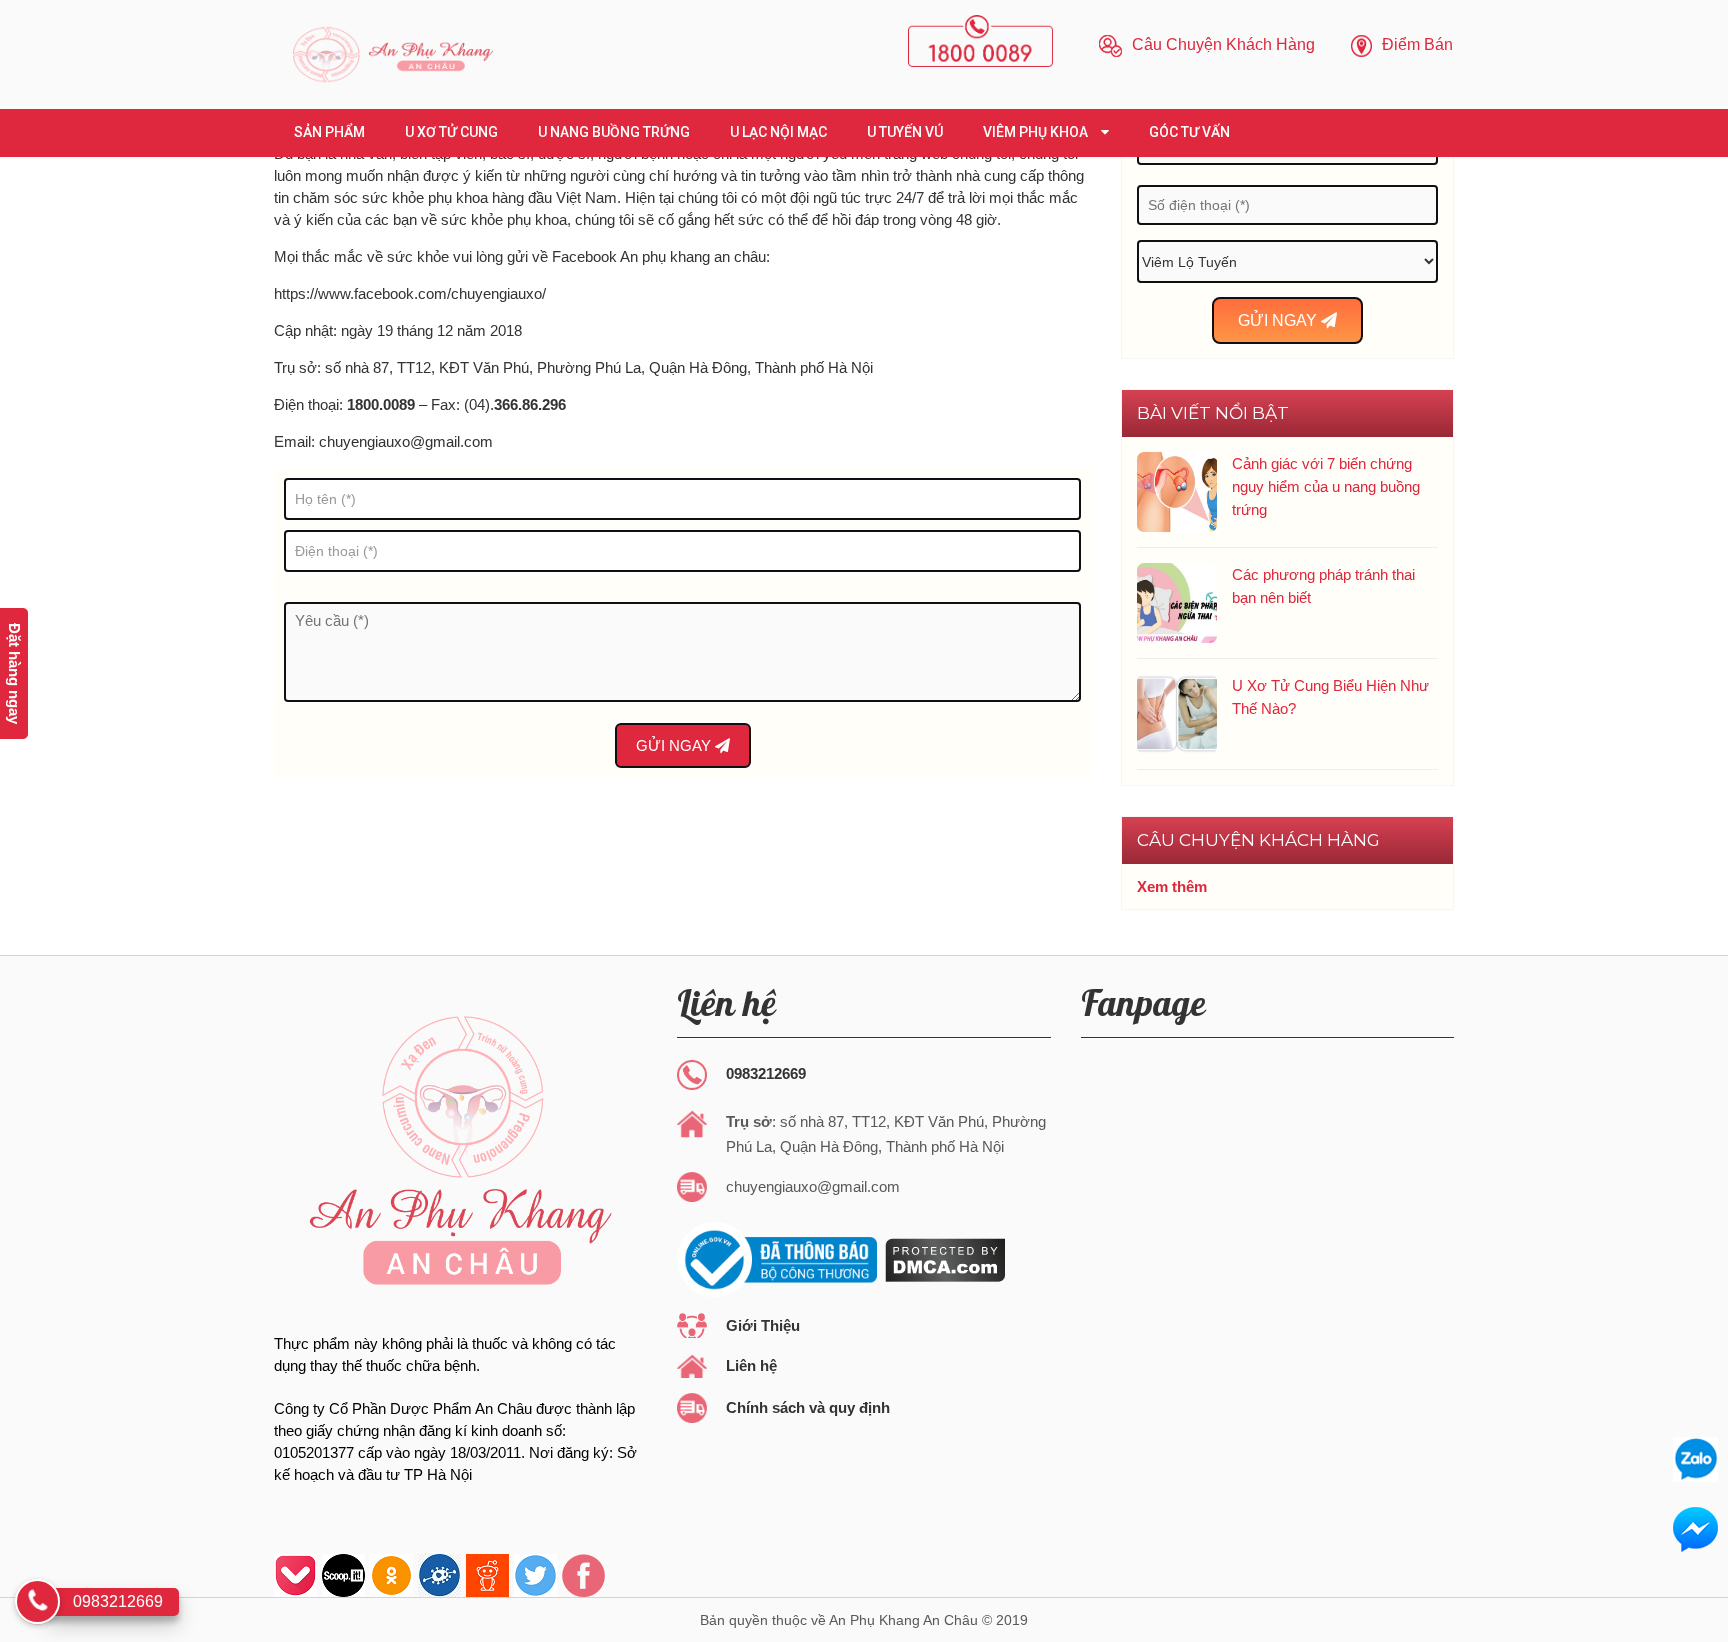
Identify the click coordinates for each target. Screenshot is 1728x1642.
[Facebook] (583, 1575)
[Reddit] (487, 1575)
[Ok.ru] (391, 1575)
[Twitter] (535, 1575)
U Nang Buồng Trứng (614, 132)
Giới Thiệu (763, 1325)
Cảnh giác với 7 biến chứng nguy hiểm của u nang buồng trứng (1326, 486)
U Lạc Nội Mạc (778, 132)
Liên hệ (751, 1365)
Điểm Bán (1415, 44)
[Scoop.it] (343, 1575)
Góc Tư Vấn (1189, 132)
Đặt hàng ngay (14, 673)
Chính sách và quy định (808, 1407)
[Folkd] (439, 1575)
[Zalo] (1695, 1459)
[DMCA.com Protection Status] (943, 1258)
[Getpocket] (295, 1575)
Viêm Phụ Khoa (1037, 132)
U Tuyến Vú (905, 132)
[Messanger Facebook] (1695, 1529)
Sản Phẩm (329, 132)
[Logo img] (392, 54)
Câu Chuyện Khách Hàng (1221, 44)
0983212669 (766, 1073)
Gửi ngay (675, 745)
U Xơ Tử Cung (451, 132)
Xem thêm (1172, 887)
